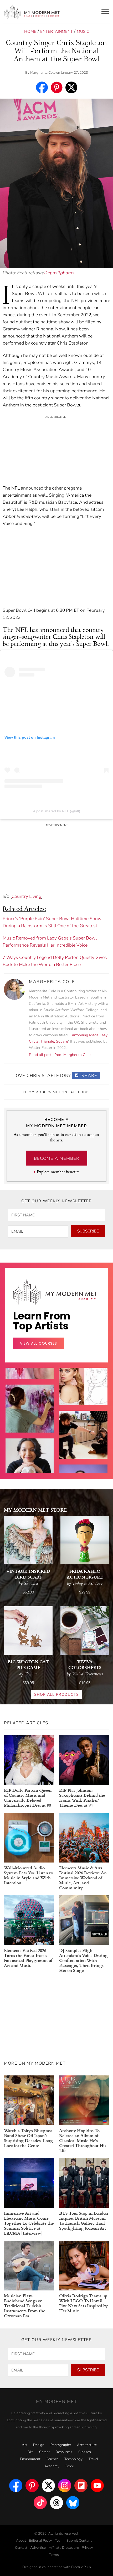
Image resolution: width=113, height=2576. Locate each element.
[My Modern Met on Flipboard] (81, 2486)
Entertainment (56, 31)
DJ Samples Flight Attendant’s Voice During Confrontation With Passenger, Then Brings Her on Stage (83, 1960)
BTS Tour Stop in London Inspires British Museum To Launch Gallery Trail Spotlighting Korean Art (84, 2220)
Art (24, 2445)
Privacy (87, 2548)
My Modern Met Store (35, 1510)
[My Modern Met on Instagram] (65, 2486)
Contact (21, 2548)
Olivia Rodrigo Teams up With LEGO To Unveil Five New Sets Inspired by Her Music (83, 2303)
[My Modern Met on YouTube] (97, 2486)
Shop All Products (56, 1695)
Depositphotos (59, 273)
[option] (30, 1423)
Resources (64, 2452)
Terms (54, 2555)
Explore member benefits (58, 1172)
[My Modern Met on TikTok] (40, 2503)
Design (39, 2445)
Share (89, 1076)
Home (30, 31)
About (21, 2541)
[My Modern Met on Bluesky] (73, 2503)
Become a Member (57, 1158)
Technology (73, 2459)
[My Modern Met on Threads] (56, 2503)
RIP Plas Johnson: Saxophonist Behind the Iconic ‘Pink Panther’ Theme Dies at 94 (82, 1797)
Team (59, 2541)
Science (52, 2459)
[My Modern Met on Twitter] (48, 2486)
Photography (61, 2445)
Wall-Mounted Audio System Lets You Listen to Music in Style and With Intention (29, 1875)
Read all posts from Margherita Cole (60, 1055)
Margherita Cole (43, 73)
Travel (93, 2459)
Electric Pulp (81, 2567)
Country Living (26, 896)
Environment (30, 2459)
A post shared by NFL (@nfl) (57, 811)
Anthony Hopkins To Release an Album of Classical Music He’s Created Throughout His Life (83, 2140)
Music (83, 31)
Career (44, 2452)
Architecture (87, 2445)
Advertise (38, 2548)
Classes (85, 2452)
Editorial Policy (40, 2541)
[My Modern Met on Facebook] (16, 2486)
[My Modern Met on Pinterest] (32, 2486)
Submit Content (79, 2541)
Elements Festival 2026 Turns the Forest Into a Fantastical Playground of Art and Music (28, 1958)
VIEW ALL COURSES (38, 1343)
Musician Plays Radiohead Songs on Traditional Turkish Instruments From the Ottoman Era (25, 2306)
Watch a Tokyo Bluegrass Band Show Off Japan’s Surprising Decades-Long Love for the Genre (28, 2138)
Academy (52, 2466)
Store (70, 2466)
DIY (30, 2452)
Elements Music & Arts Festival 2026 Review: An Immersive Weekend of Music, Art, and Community (83, 1878)
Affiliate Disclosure (64, 2548)
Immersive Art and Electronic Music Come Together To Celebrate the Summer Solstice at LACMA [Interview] (29, 2223)
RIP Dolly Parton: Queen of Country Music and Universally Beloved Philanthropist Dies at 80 (28, 1797)
